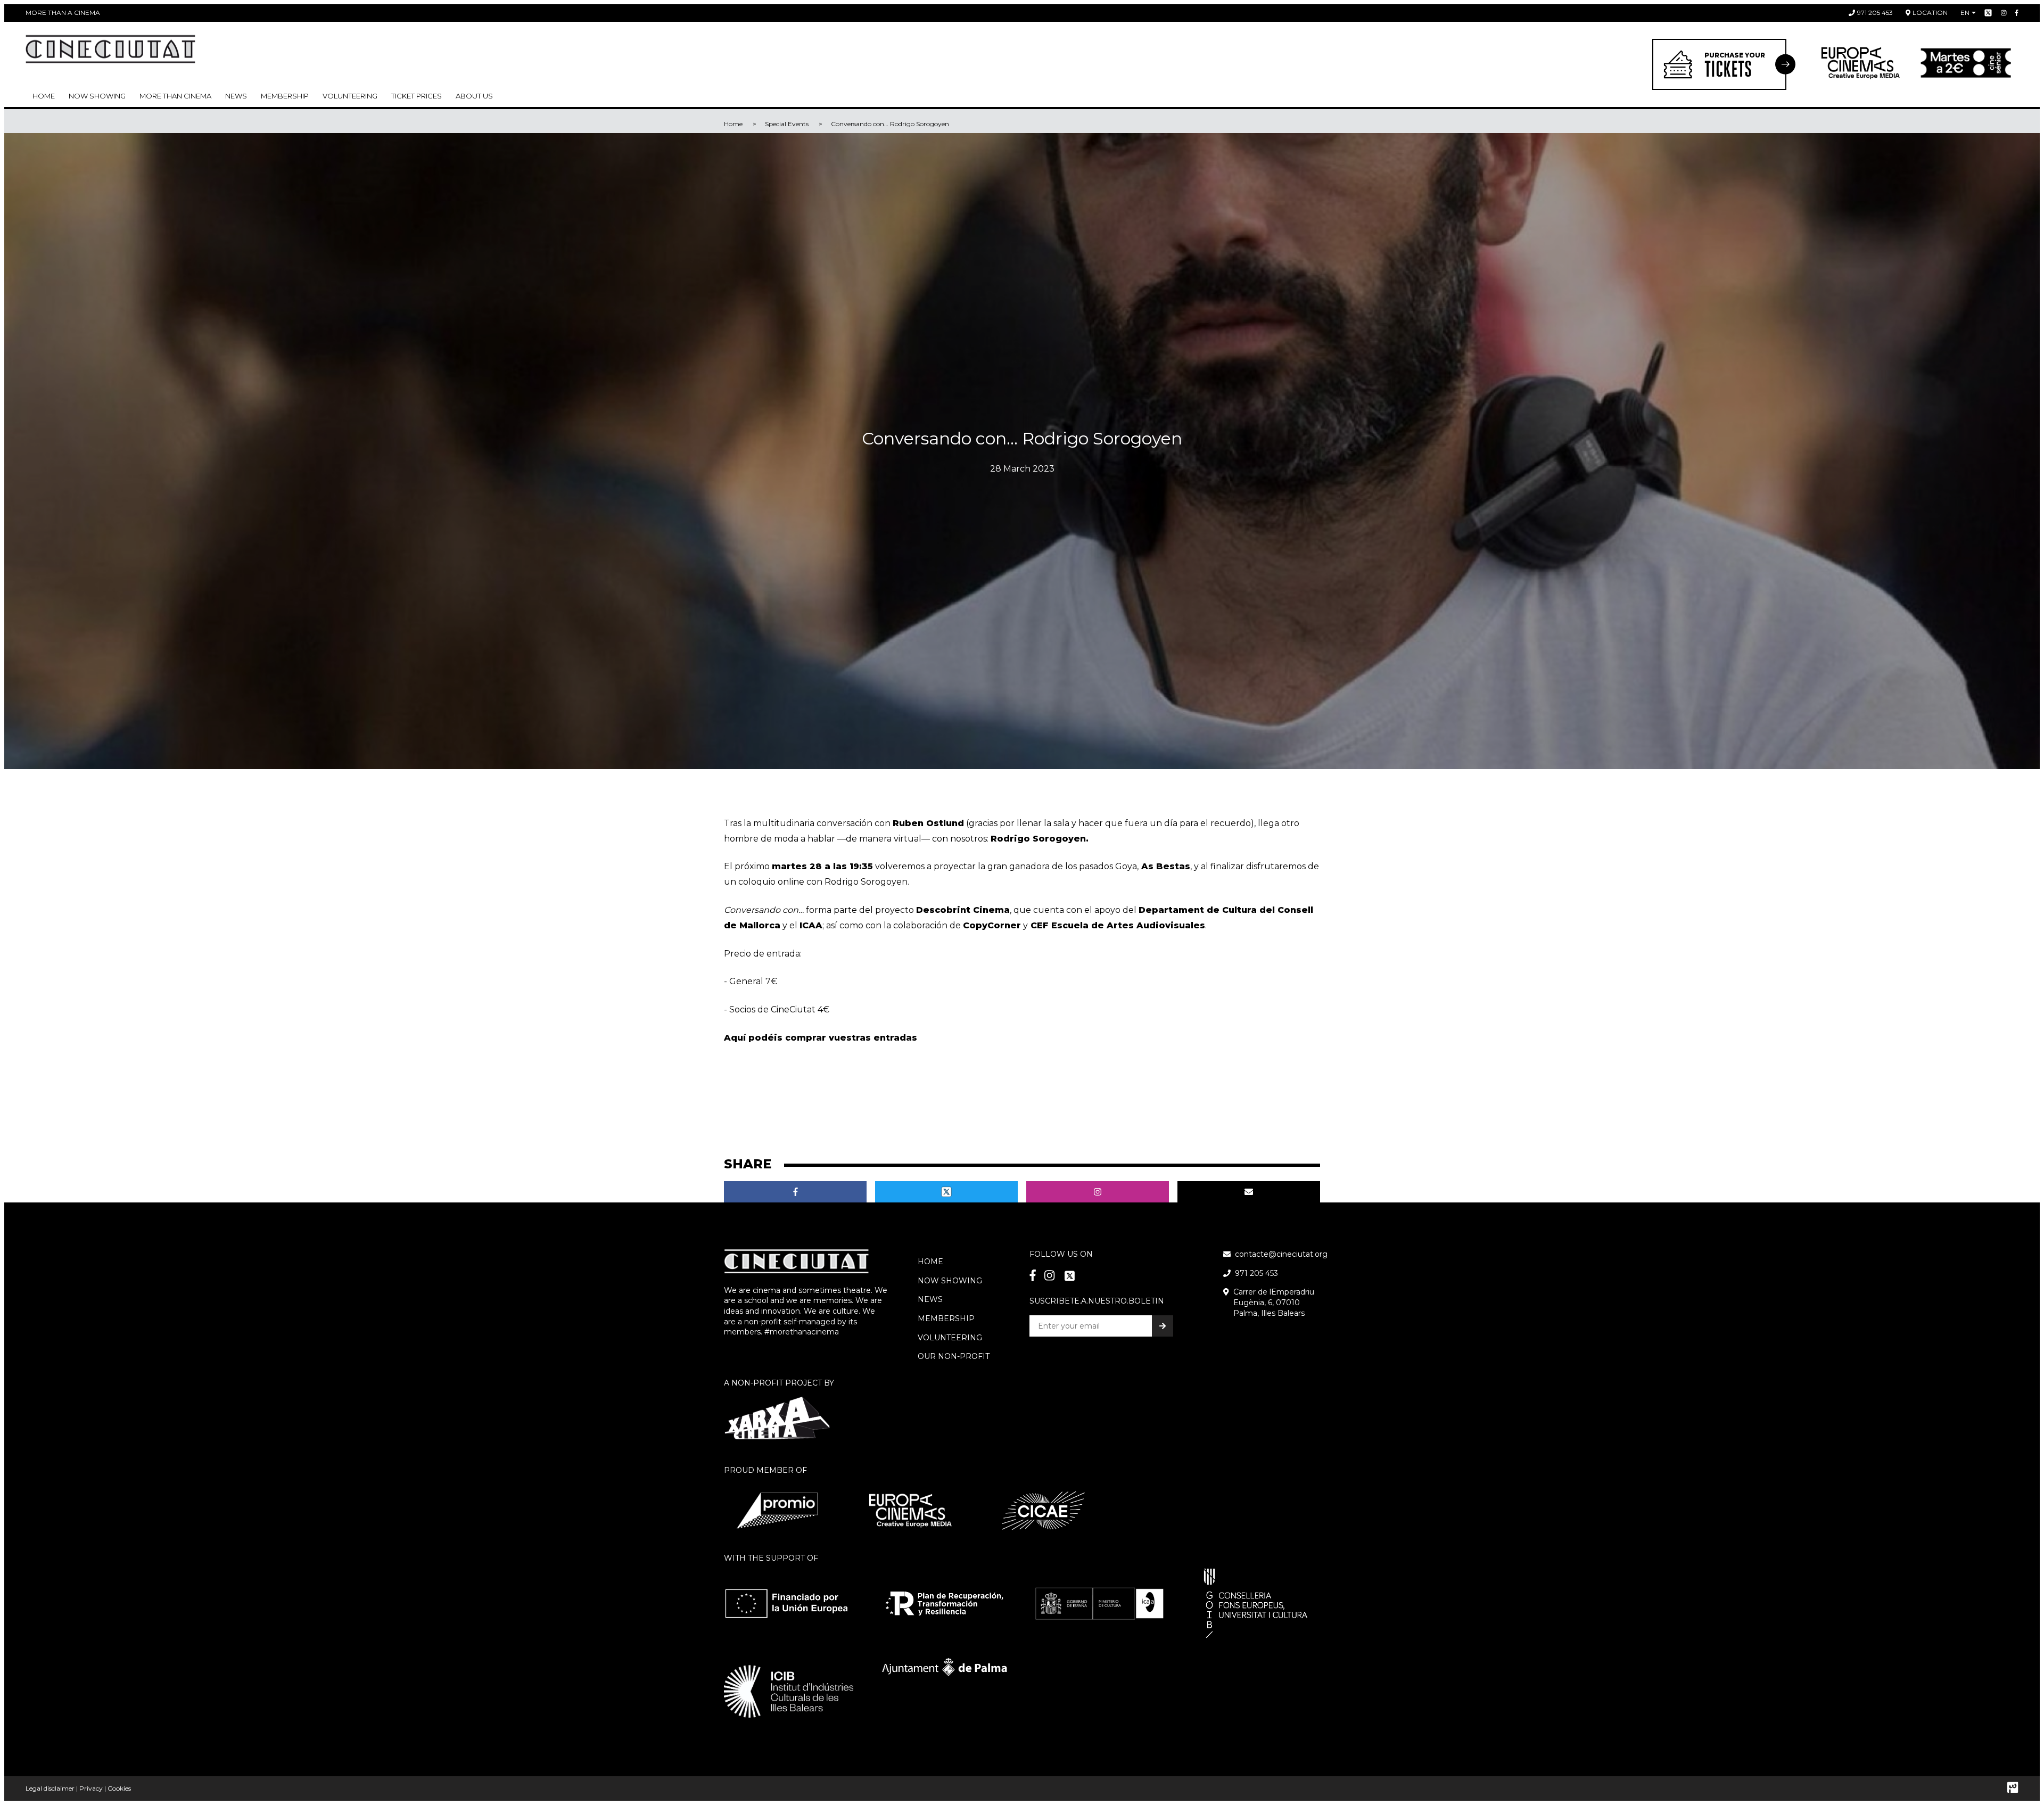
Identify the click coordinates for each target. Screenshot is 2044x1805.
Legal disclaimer (50, 1788)
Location (1930, 13)
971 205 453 (1875, 13)
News (236, 96)
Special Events (787, 124)
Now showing (97, 96)
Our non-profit (954, 1356)
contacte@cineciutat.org (1281, 1254)
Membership (946, 1318)
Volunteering (350, 96)
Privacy (91, 1788)
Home (44, 96)
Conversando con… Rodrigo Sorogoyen (890, 124)
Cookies (119, 1788)
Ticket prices (417, 96)
